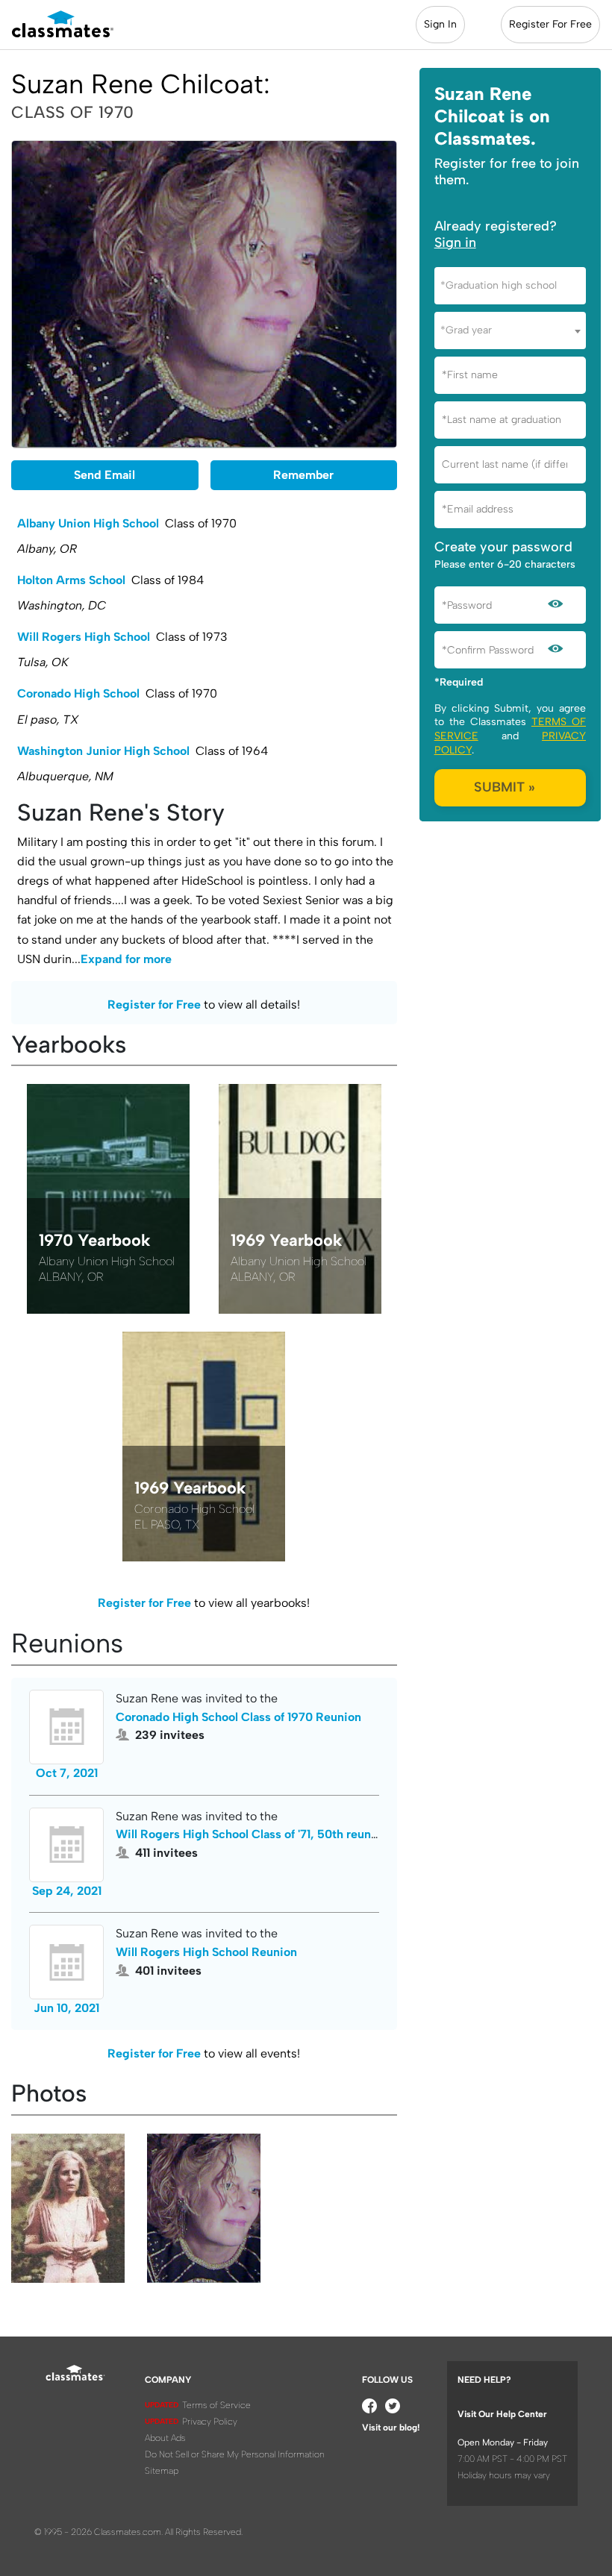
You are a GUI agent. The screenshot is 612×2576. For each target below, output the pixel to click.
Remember (303, 475)
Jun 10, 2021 (66, 2008)
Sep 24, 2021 (67, 1891)
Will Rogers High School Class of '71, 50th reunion (252, 1834)
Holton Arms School (71, 580)
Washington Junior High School (103, 751)
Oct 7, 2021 (67, 1773)
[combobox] (510, 286)
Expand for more (126, 959)
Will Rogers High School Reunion (206, 1952)
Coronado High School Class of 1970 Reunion (238, 1717)
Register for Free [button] (154, 1005)
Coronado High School (78, 693)
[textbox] (510, 285)
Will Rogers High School (84, 637)
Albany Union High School (88, 523)
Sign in (455, 242)
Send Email (104, 475)
